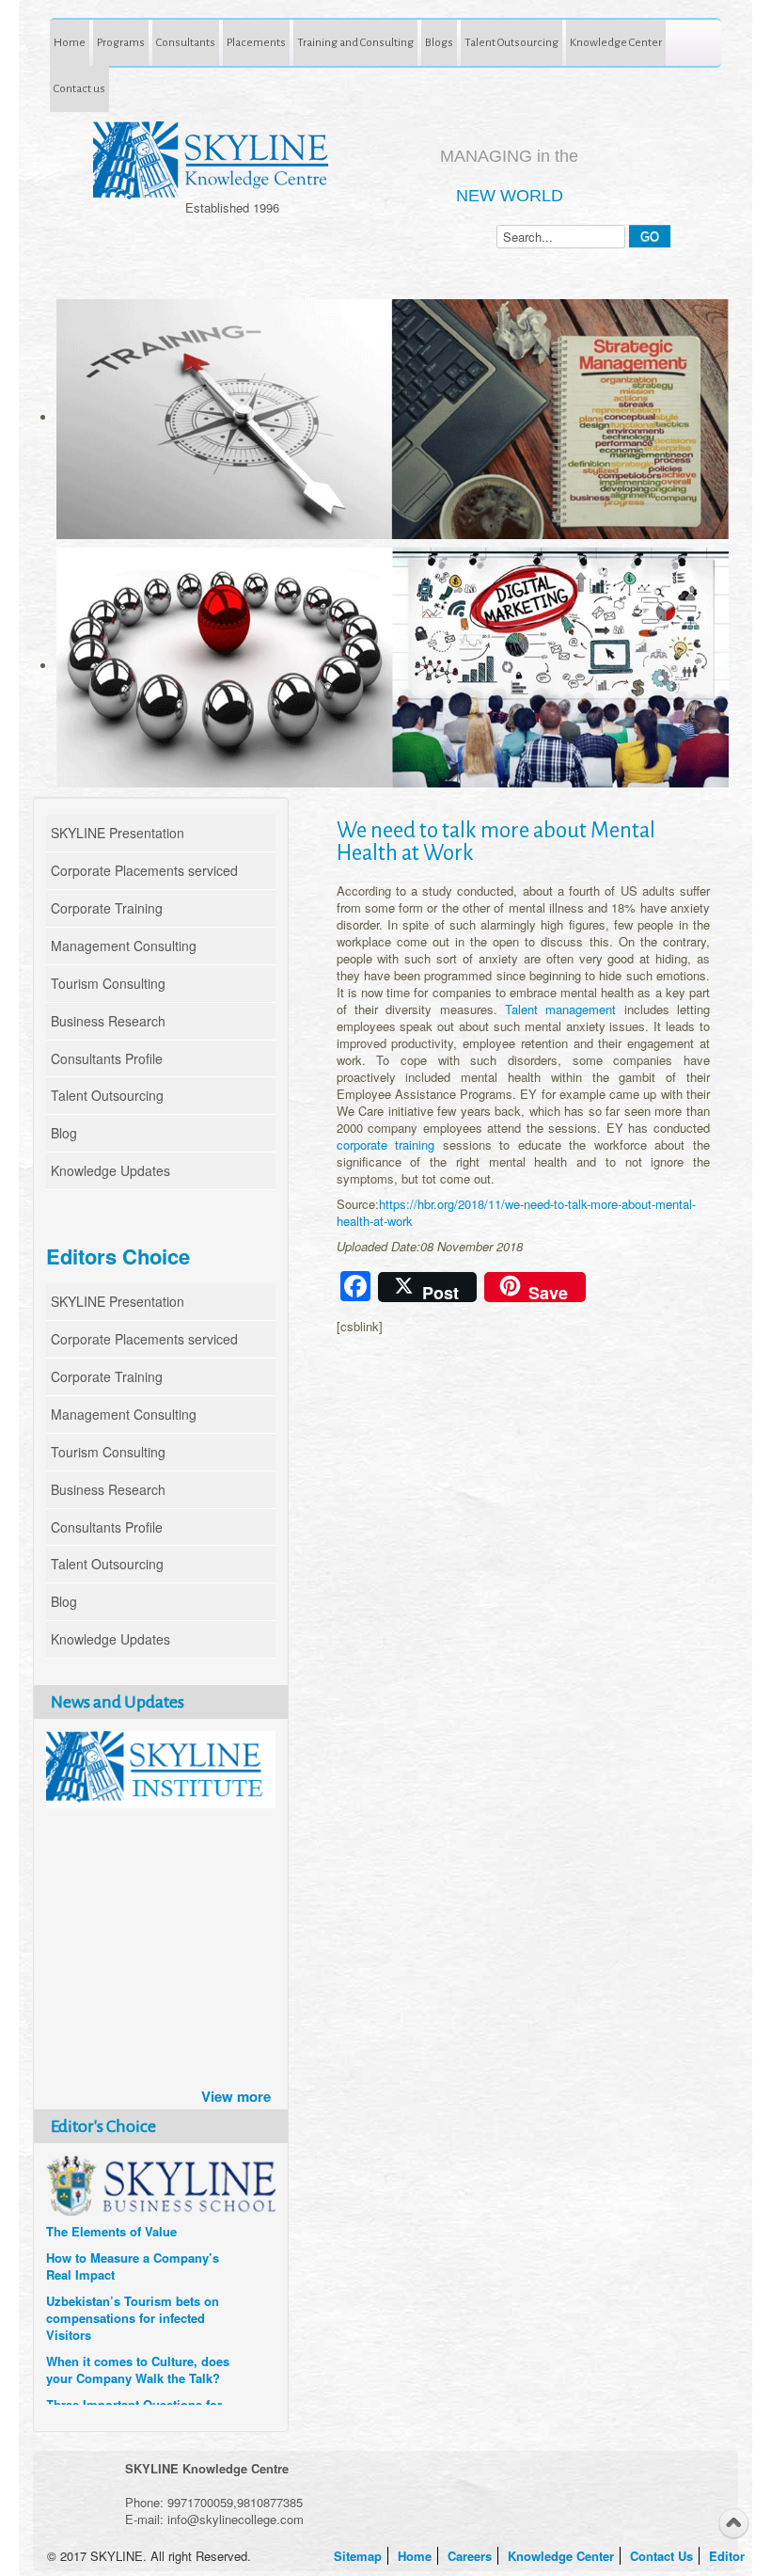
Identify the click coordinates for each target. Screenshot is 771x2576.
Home (70, 42)
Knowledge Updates (110, 1170)
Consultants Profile (107, 1058)
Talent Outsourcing (511, 42)
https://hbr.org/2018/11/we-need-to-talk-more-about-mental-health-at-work (516, 1212)
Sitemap (360, 2556)
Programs (121, 42)
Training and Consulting (355, 42)
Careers (472, 2556)
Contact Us (663, 2556)
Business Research (108, 1021)
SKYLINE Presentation (118, 833)
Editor (729, 2556)
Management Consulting (124, 946)
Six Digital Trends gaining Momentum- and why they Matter (122, 2345)
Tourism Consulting (108, 983)
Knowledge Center (616, 42)
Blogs (439, 42)
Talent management (560, 1009)
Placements (256, 42)
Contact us (79, 88)
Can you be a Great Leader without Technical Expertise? (130, 2396)
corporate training (386, 1145)
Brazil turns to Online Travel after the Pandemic (128, 2233)
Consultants (186, 42)
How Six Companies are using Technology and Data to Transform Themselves (134, 2284)
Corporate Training (107, 908)
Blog (64, 1133)
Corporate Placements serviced (144, 870)
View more (236, 2096)
